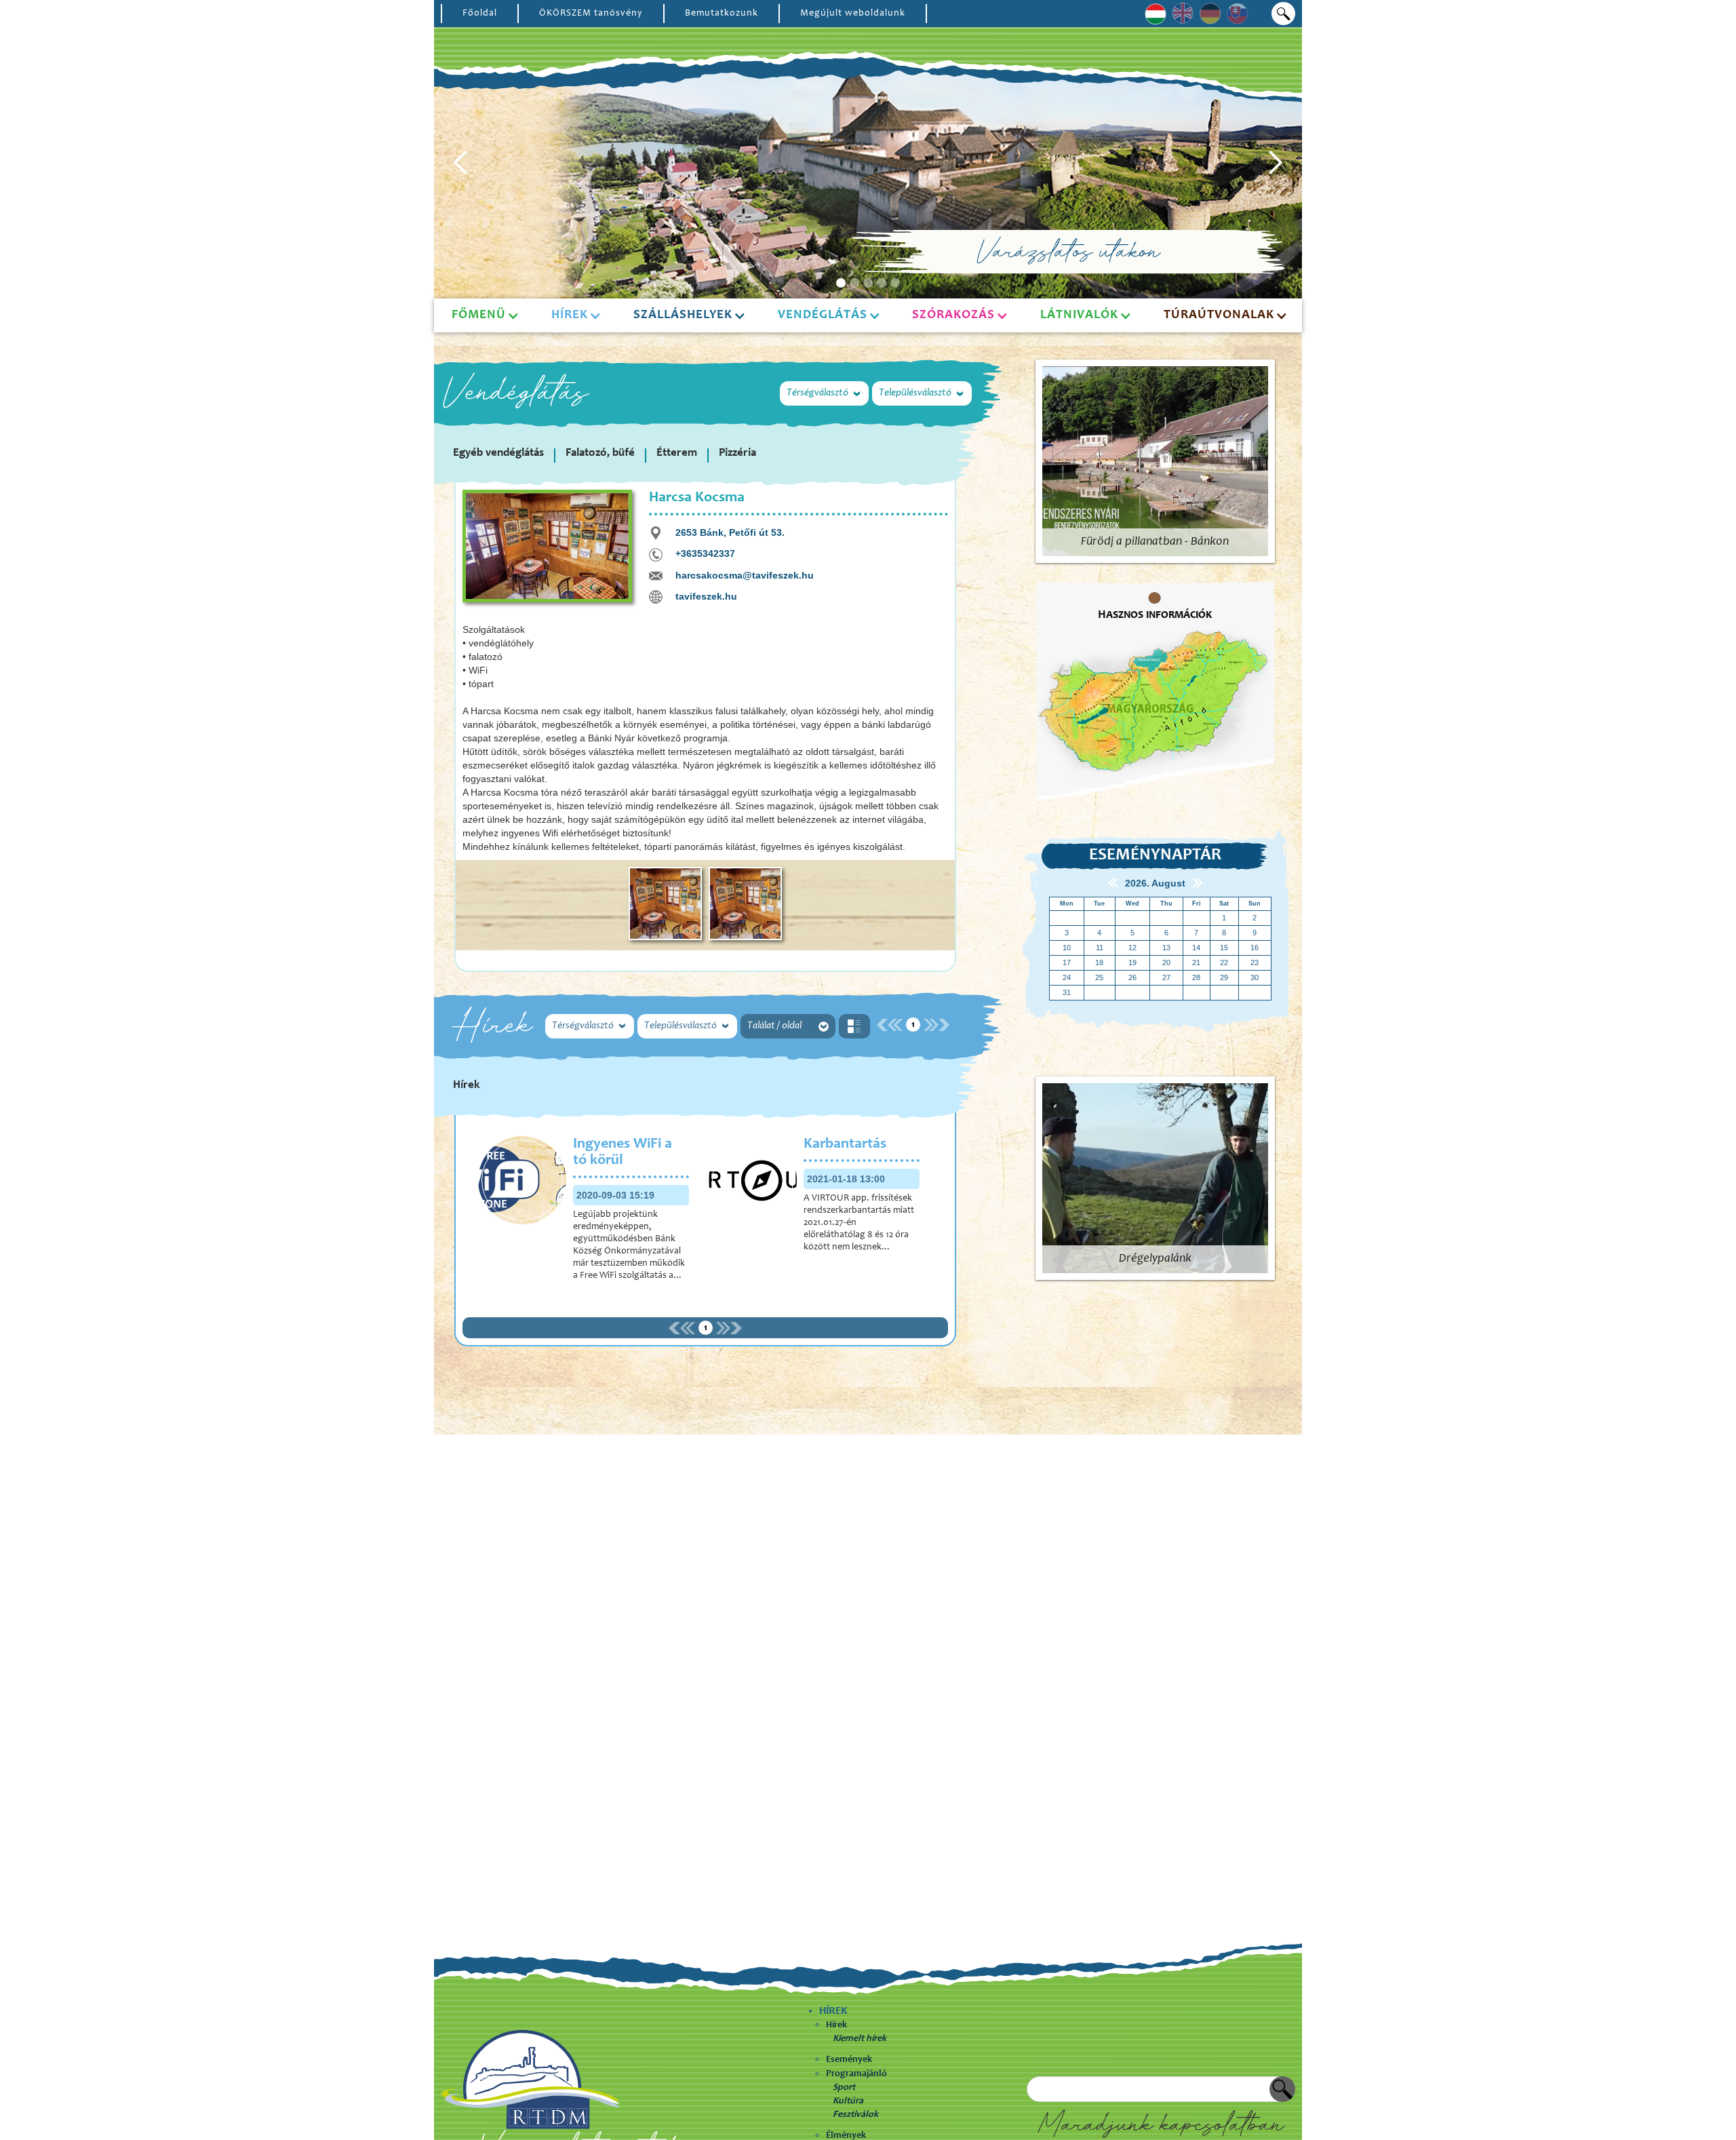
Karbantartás (845, 1144)
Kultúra (848, 2101)
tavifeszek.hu (706, 596)
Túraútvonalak (1219, 315)
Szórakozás (953, 315)
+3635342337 (705, 553)
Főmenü (479, 315)
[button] (461, 163)
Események (849, 2060)
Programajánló (856, 2074)
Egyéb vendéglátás (498, 453)
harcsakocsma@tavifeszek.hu (745, 575)
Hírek (836, 2025)
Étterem (677, 453)
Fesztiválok (855, 2115)
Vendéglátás (823, 315)
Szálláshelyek (683, 315)
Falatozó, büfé (600, 453)
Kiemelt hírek (860, 2039)
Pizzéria (737, 453)
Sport (844, 2088)
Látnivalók (1079, 315)
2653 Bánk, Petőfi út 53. (730, 532)
